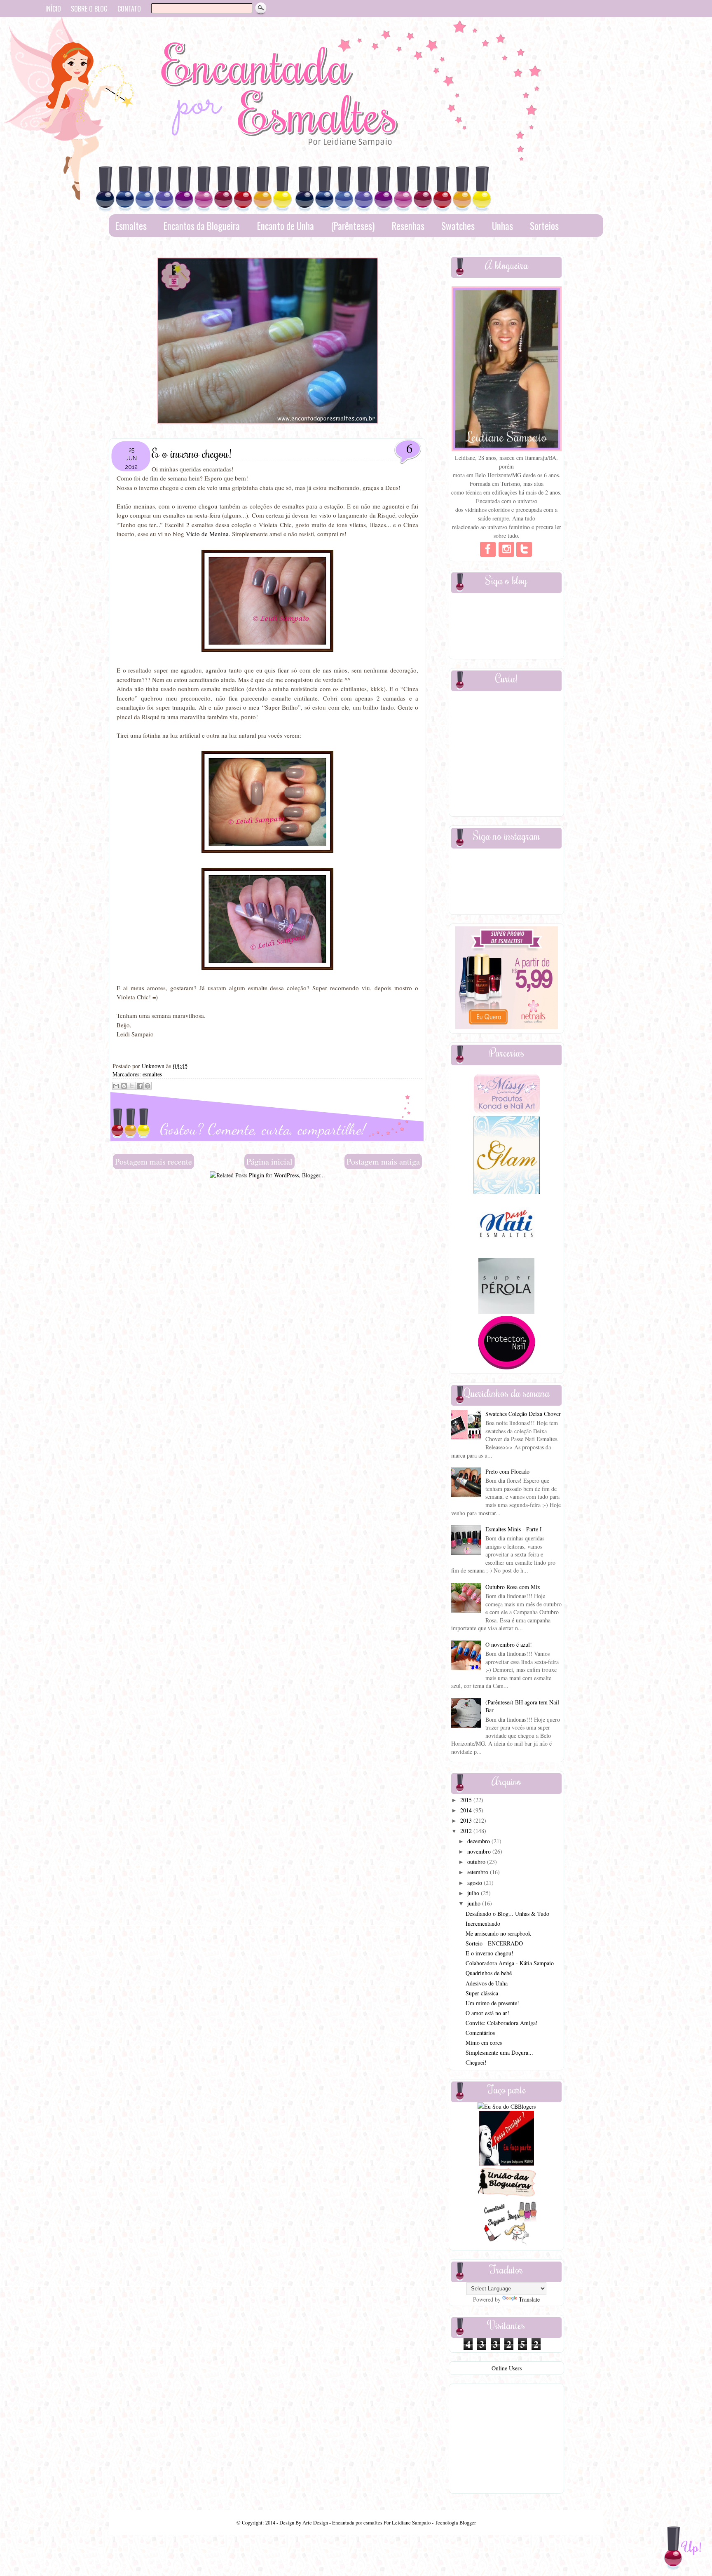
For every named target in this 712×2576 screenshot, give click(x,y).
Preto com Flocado (507, 1471)
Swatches (458, 226)
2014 (467, 1810)
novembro (480, 1851)
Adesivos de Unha (487, 1983)
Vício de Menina (207, 534)
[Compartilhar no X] (132, 1086)
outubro (477, 1862)
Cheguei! (476, 2062)
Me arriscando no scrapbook (498, 1933)
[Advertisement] (267, 1198)
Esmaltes (131, 226)
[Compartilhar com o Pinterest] (148, 1086)
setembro (479, 1872)
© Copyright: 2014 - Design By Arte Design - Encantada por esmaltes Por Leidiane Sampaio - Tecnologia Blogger (356, 2523)
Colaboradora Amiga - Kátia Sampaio (510, 1963)
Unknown (154, 1066)
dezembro (479, 1841)
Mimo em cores (484, 2043)
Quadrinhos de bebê (489, 1973)
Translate (529, 2299)
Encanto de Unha (286, 226)
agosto (475, 1883)
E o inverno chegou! (489, 1953)
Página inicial (269, 1161)
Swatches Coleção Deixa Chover (523, 1414)
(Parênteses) (353, 226)
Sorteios (544, 226)
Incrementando (483, 1923)
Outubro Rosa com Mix (513, 1587)
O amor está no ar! (487, 2013)
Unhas (502, 226)
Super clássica (482, 1993)
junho (475, 1903)
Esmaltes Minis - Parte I (514, 1529)
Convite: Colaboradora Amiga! (502, 2023)
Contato (129, 9)
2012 (467, 1831)
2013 (467, 1820)
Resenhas (408, 226)
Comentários (480, 2033)
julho (474, 1893)
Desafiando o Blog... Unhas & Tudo (507, 1914)
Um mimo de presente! (492, 2003)
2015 (467, 1800)
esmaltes (152, 1074)
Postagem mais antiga (383, 1161)
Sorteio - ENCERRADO (494, 1943)
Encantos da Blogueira (202, 226)
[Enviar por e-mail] (116, 1086)
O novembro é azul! (509, 1644)
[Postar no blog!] (124, 1086)
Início (53, 9)
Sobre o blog (89, 9)
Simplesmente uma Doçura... (499, 2052)
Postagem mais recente (153, 1161)
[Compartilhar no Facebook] (140, 1086)
